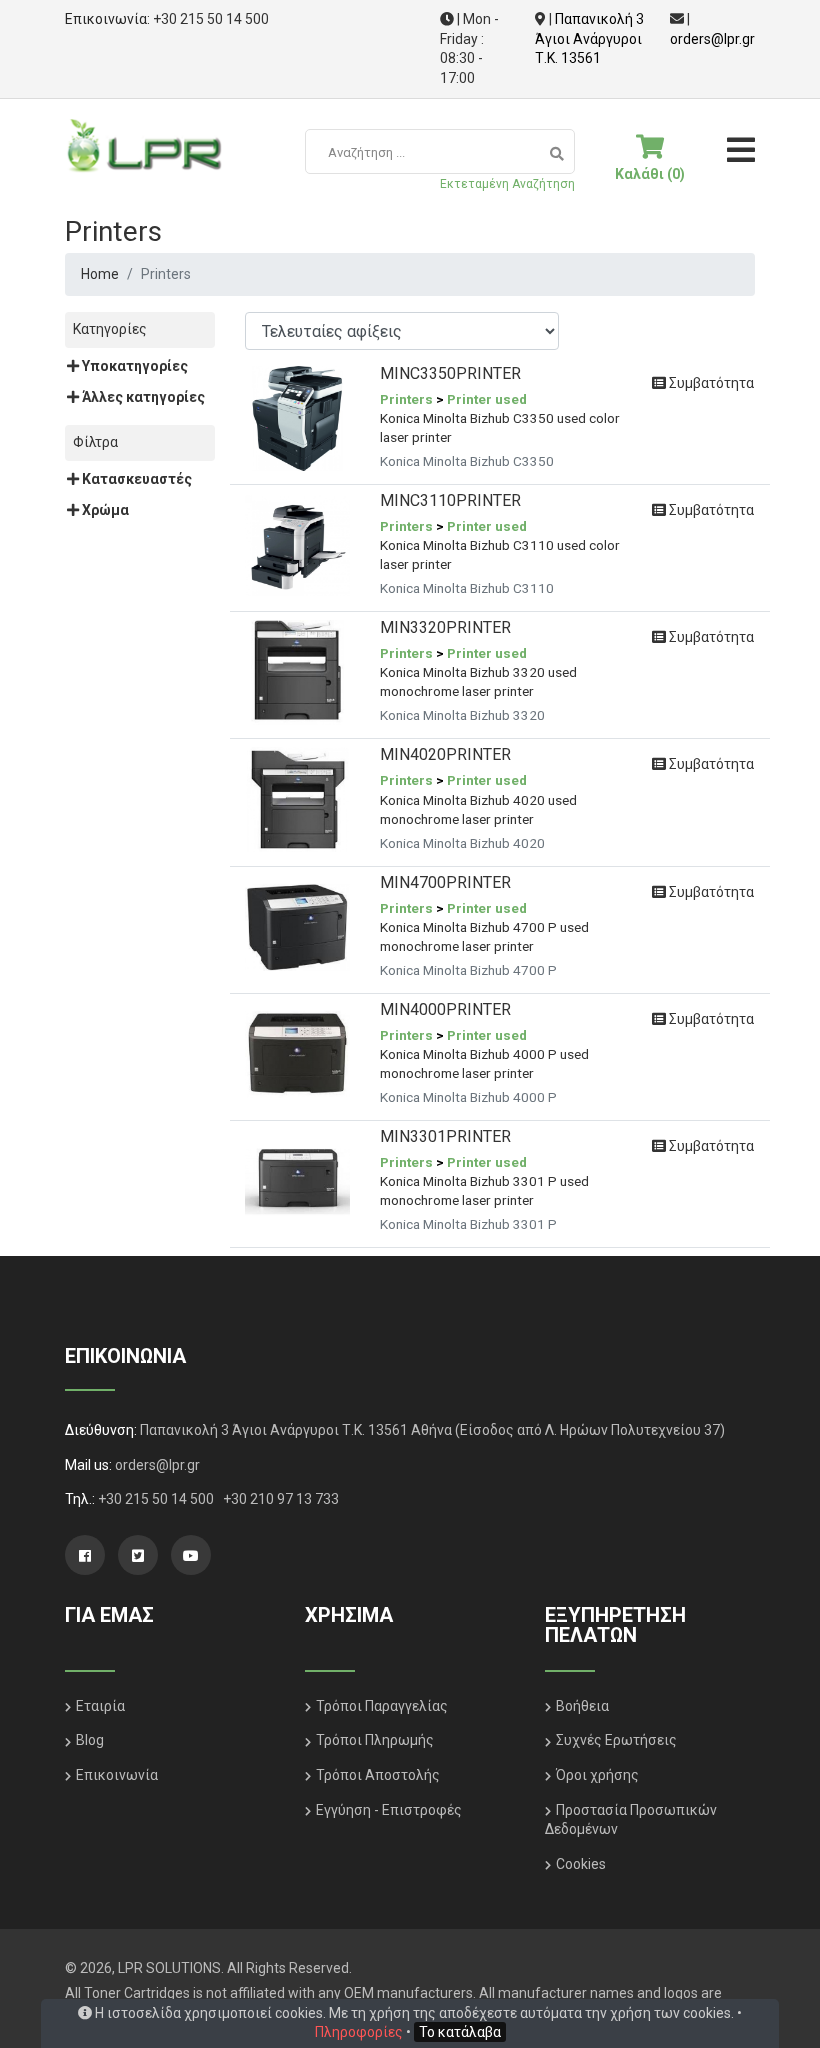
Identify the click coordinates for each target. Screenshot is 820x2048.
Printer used (487, 399)
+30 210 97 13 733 (281, 1499)
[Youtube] (191, 1555)
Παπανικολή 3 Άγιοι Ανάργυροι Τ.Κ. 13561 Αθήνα (296, 1430)
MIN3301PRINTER (445, 1136)
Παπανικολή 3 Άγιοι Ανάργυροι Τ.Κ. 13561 (589, 38)
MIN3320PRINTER (445, 627)
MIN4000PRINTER (445, 1009)
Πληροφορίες (359, 2032)
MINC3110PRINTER (450, 500)
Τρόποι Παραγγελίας (382, 1706)
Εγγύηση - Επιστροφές (389, 1810)
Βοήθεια (582, 1706)
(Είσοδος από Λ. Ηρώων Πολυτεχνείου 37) (590, 1430)
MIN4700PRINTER (445, 882)
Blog (90, 1740)
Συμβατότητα (710, 383)
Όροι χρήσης (597, 1775)
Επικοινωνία (117, 1775)
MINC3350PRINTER (450, 373)
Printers (406, 399)
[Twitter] (138, 1555)
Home (100, 274)
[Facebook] (85, 1555)
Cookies (581, 1864)
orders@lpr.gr (712, 39)
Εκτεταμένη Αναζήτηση (507, 184)
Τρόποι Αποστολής (378, 1775)
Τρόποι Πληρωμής (375, 1740)
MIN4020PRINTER (445, 754)
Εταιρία (100, 1706)
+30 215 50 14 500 (211, 19)
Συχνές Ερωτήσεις (616, 1740)
